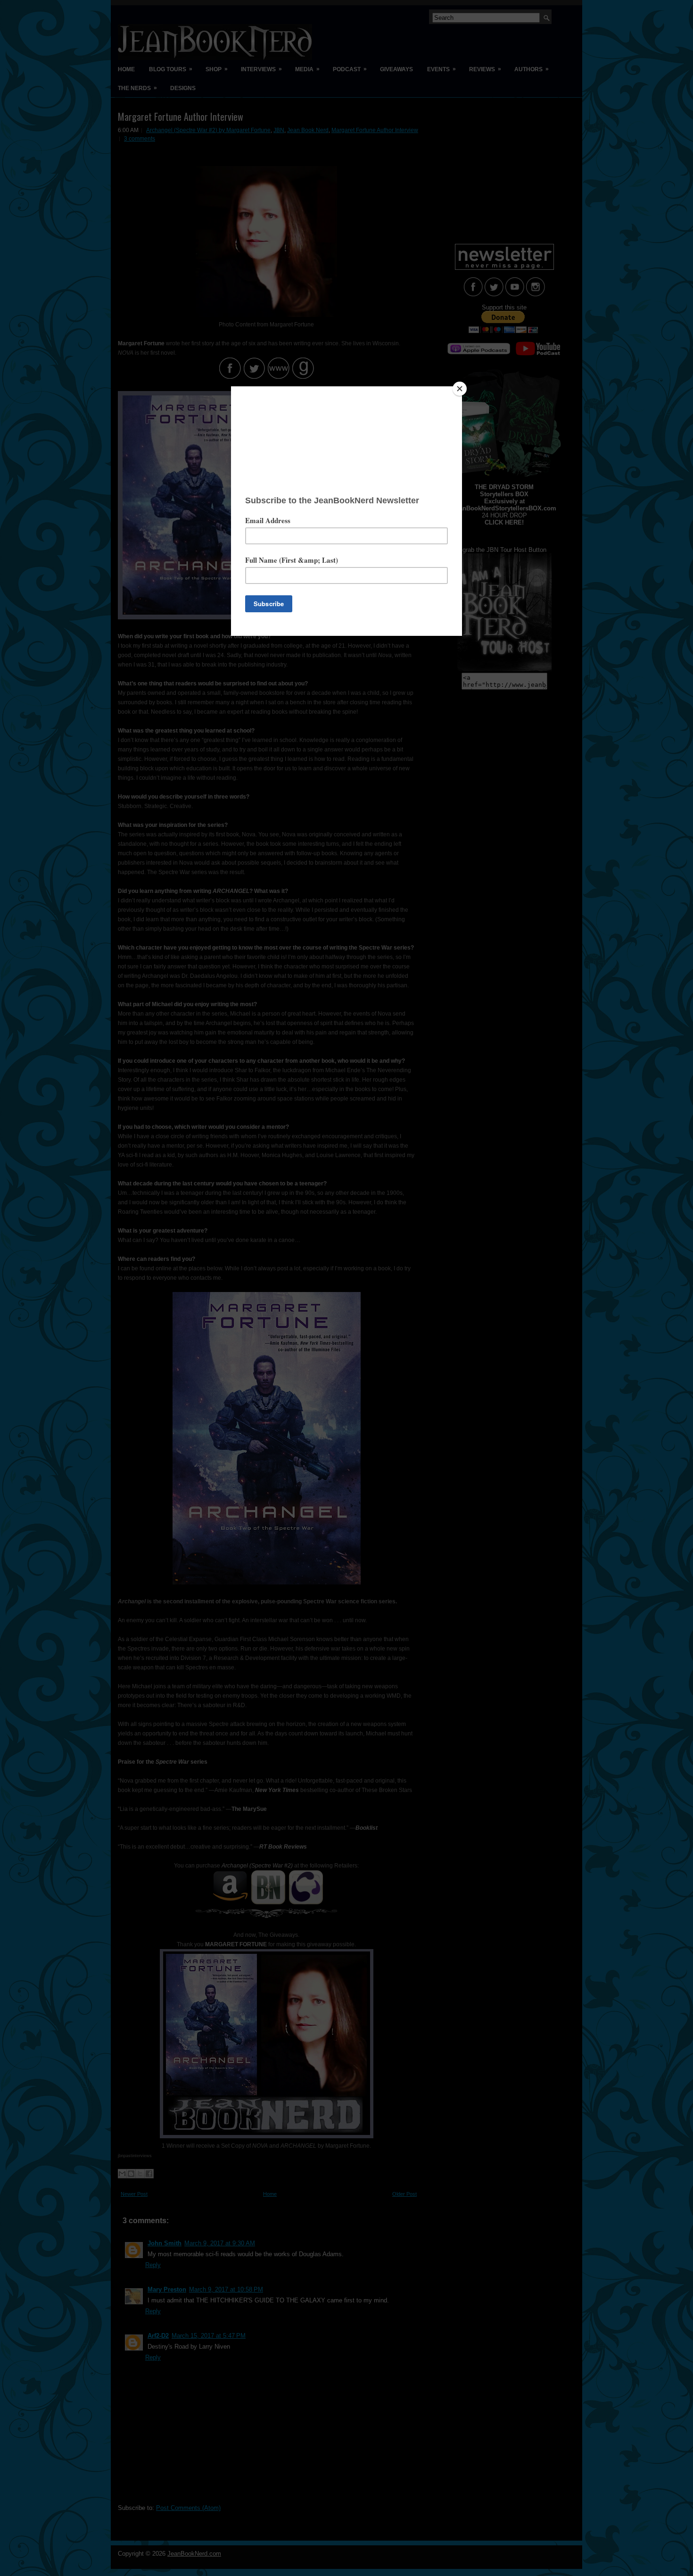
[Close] (460, 389)
